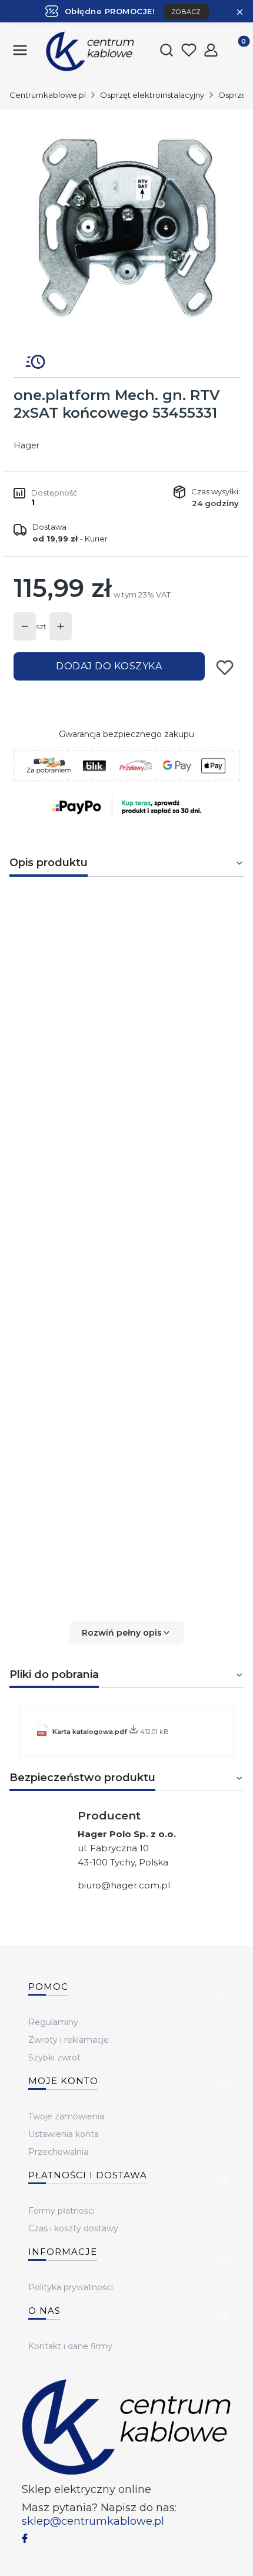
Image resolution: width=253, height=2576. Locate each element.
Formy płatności (61, 2211)
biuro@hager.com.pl (124, 1885)
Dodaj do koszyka (109, 666)
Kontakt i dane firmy (70, 2346)
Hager (26, 445)
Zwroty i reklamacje (69, 2040)
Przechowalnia (58, 2152)
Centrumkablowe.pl (48, 95)
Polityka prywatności (71, 2287)
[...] (126, 227)
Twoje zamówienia (66, 2116)
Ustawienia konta (64, 2134)
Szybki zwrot (54, 2058)
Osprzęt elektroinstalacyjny (152, 95)
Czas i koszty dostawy (73, 2228)
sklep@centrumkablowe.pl (93, 2521)
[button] (126, 1633)
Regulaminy (53, 2022)
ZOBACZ (186, 12)
